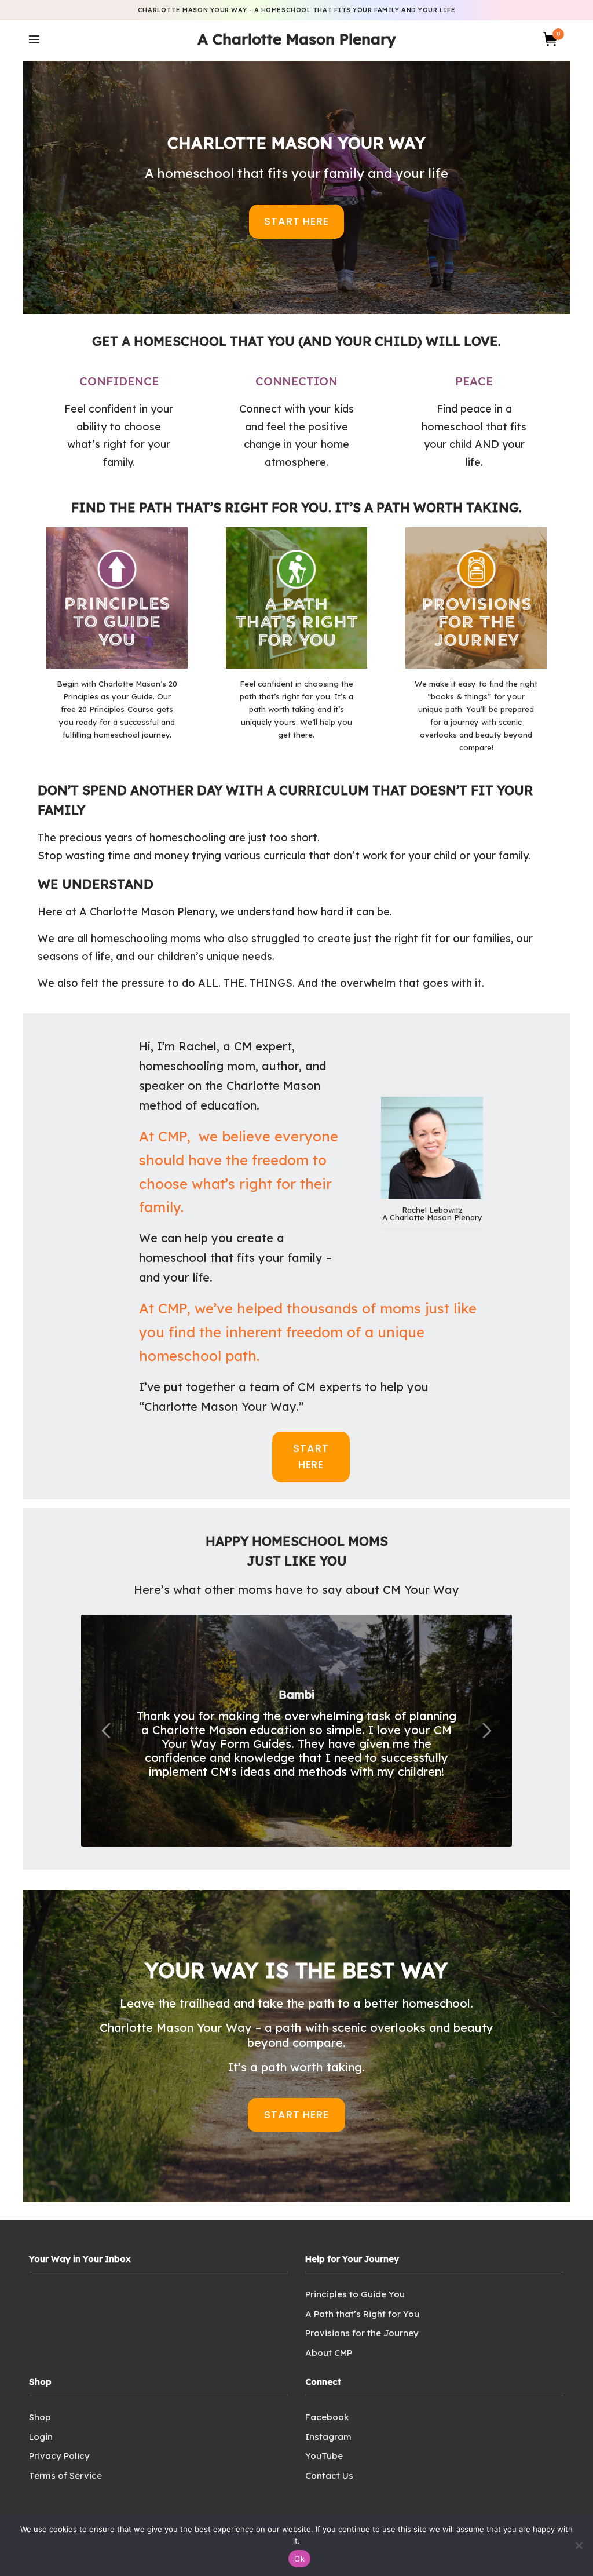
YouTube (324, 2456)
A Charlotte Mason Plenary (296, 39)
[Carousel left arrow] (107, 1731)
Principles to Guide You (355, 2294)
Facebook (327, 2417)
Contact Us (329, 2475)
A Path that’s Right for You (362, 2314)
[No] (579, 2545)
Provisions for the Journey (362, 2333)
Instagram (328, 2437)
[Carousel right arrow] (486, 1731)
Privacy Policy (59, 2456)
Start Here (296, 221)
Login (41, 2437)
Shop (40, 2417)
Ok (299, 2559)
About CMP (329, 2353)
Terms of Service (65, 2475)
